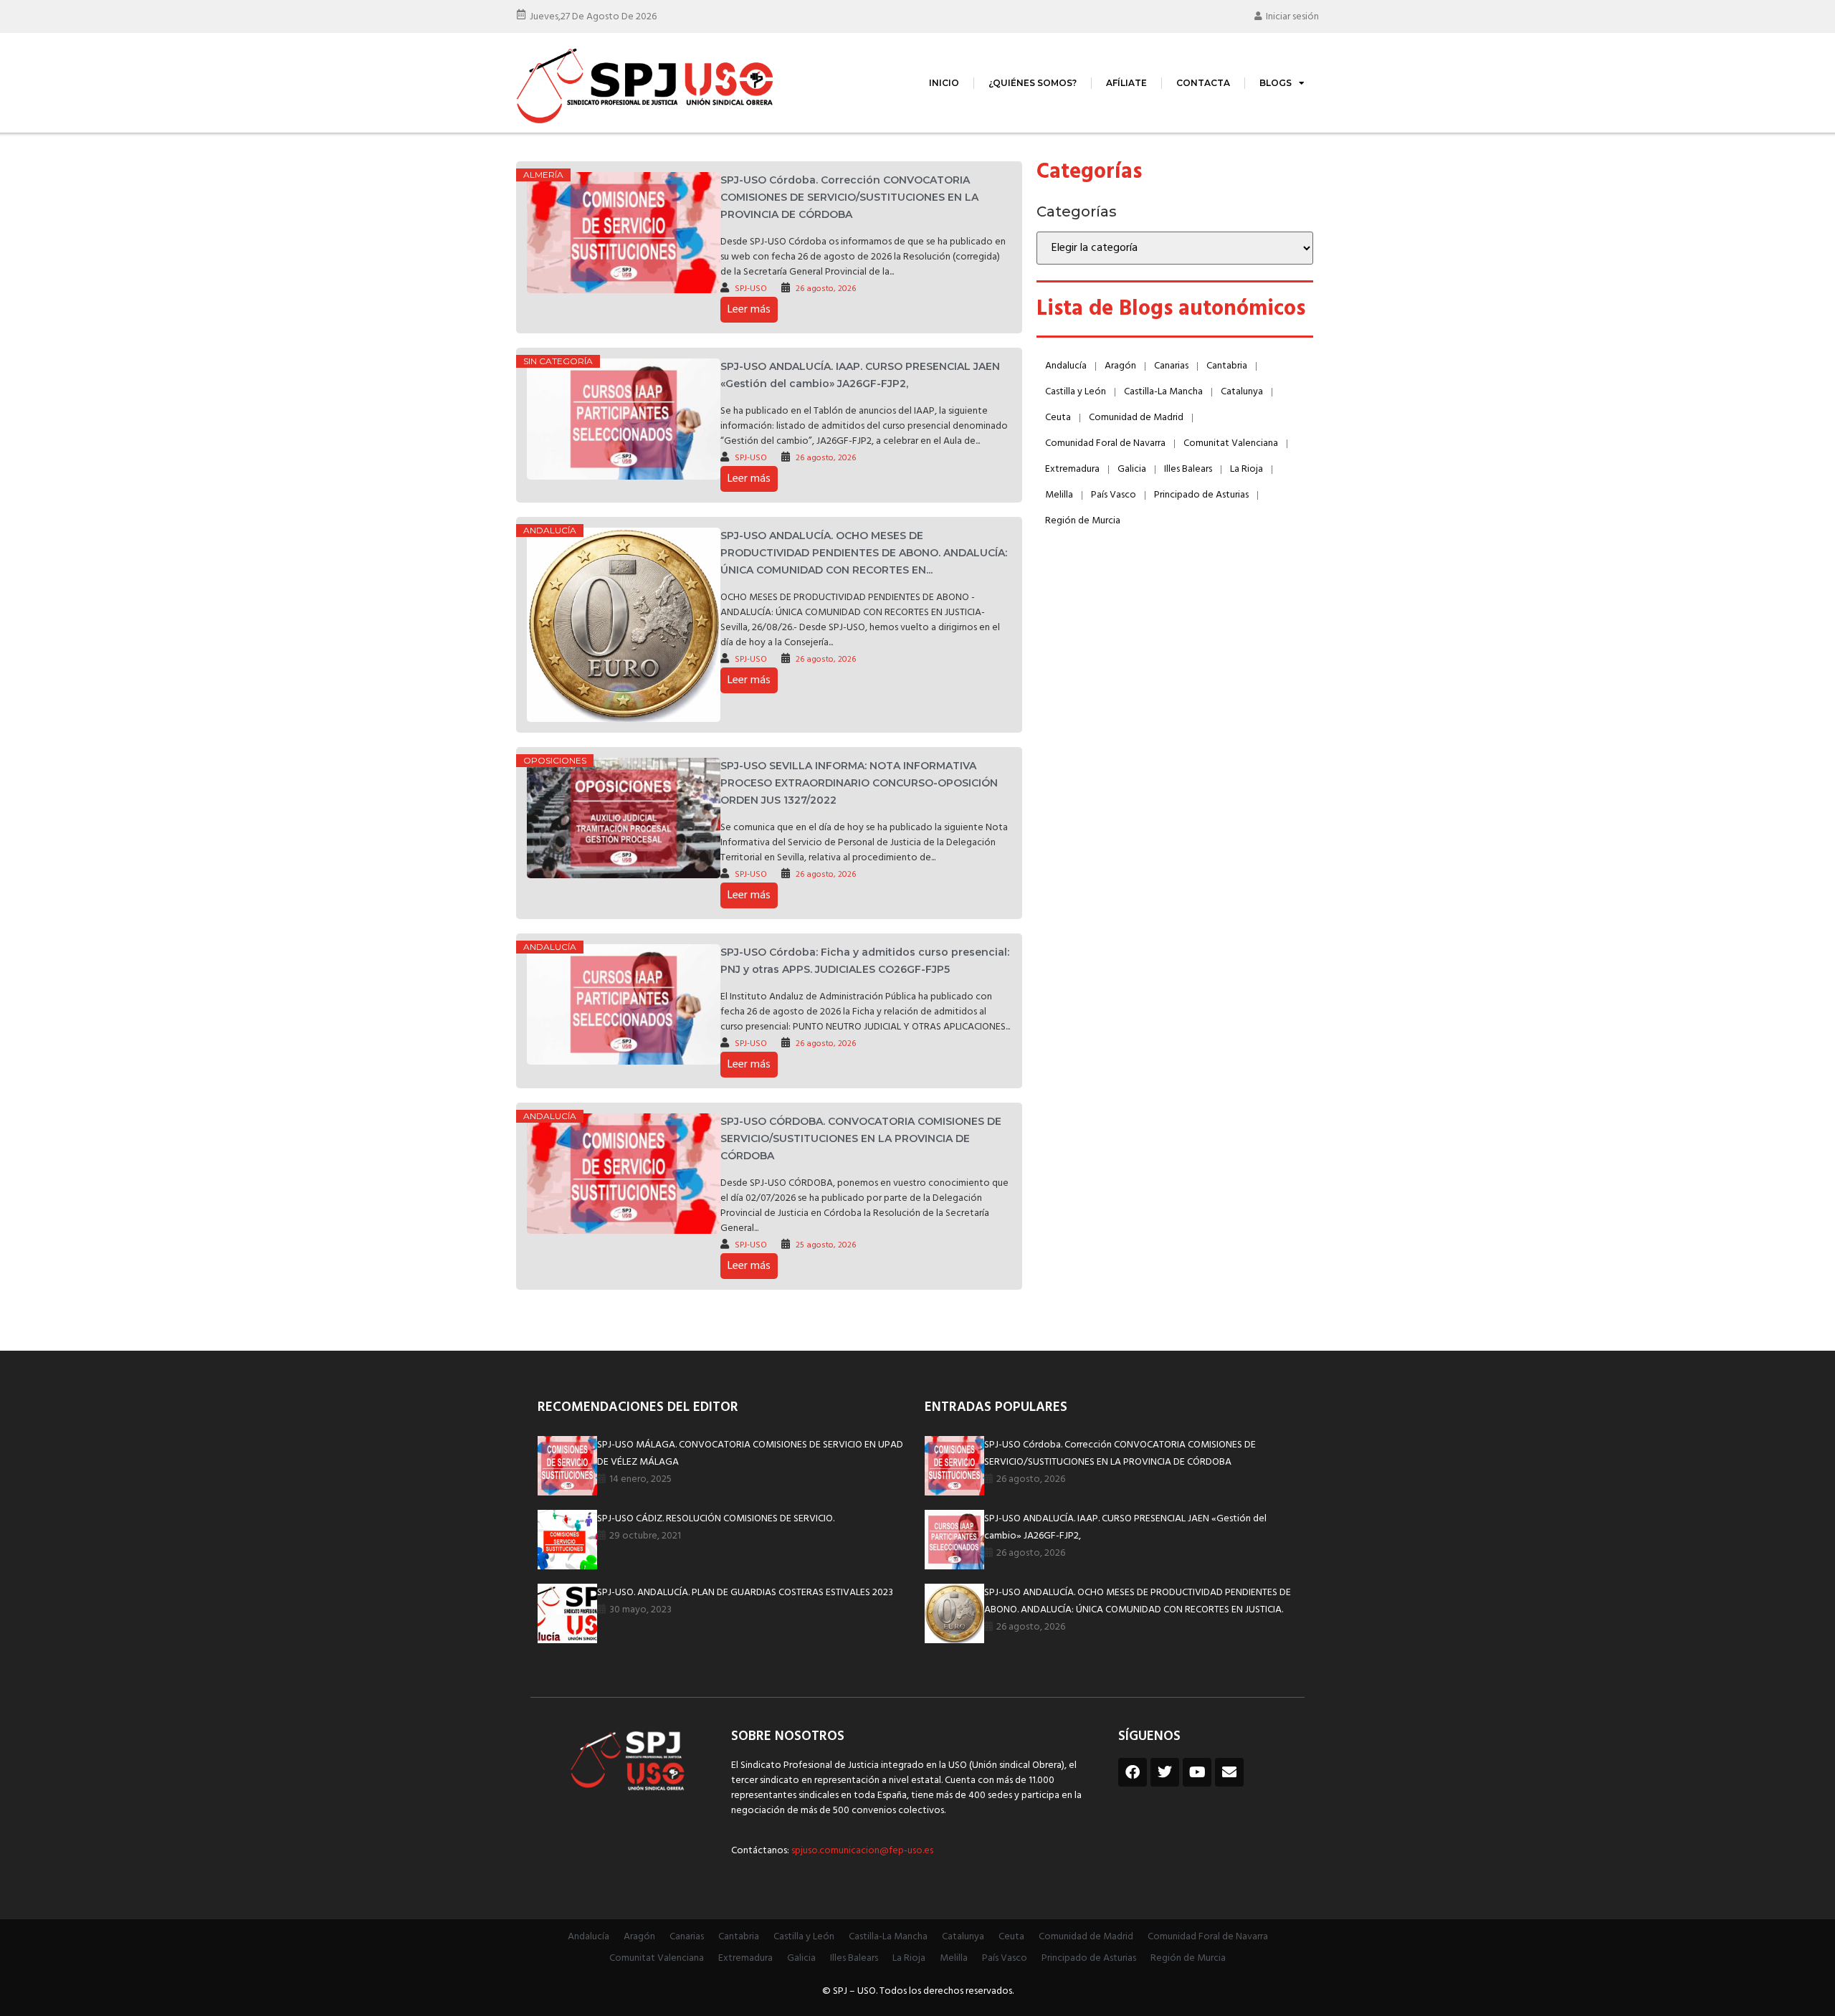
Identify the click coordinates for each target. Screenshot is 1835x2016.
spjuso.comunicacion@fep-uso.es (861, 1851)
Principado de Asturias (1201, 495)
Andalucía (550, 530)
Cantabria (1227, 366)
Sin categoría (558, 361)
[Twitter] (1165, 1772)
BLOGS (1276, 83)
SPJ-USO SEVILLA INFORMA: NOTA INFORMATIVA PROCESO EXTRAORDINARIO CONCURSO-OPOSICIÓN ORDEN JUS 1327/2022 (859, 783)
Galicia (1132, 469)
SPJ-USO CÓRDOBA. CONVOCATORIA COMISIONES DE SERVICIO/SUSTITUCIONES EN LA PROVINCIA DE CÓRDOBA (861, 1138)
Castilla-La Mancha (1163, 392)
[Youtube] (1197, 1772)
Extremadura (1072, 469)
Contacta (1203, 83)
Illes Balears (1188, 469)
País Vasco (1114, 495)
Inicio (944, 83)
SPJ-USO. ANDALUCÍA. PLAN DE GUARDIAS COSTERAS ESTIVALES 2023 (745, 1593)
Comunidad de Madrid (1136, 418)
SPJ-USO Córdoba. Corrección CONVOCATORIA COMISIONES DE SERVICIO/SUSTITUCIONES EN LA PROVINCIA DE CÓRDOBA (849, 197)
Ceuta (1058, 418)
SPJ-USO (751, 289)
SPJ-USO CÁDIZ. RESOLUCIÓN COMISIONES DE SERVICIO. (716, 1519)
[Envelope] (1229, 1772)
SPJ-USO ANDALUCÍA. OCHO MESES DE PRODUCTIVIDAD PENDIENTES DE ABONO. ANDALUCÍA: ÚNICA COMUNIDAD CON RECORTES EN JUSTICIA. (1138, 1601)
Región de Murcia (1083, 521)
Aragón (1120, 366)
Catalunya (1242, 392)
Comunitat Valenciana (1231, 443)
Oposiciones (555, 760)
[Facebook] (1133, 1772)
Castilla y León (1076, 392)
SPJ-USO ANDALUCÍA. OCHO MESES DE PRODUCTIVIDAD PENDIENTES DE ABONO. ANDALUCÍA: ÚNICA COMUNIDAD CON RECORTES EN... (864, 553)
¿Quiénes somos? (1033, 83)
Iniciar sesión (1292, 17)
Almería (543, 175)
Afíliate (1126, 83)
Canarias (1171, 366)
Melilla (1059, 495)
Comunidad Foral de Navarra (1105, 443)
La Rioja (1247, 469)
